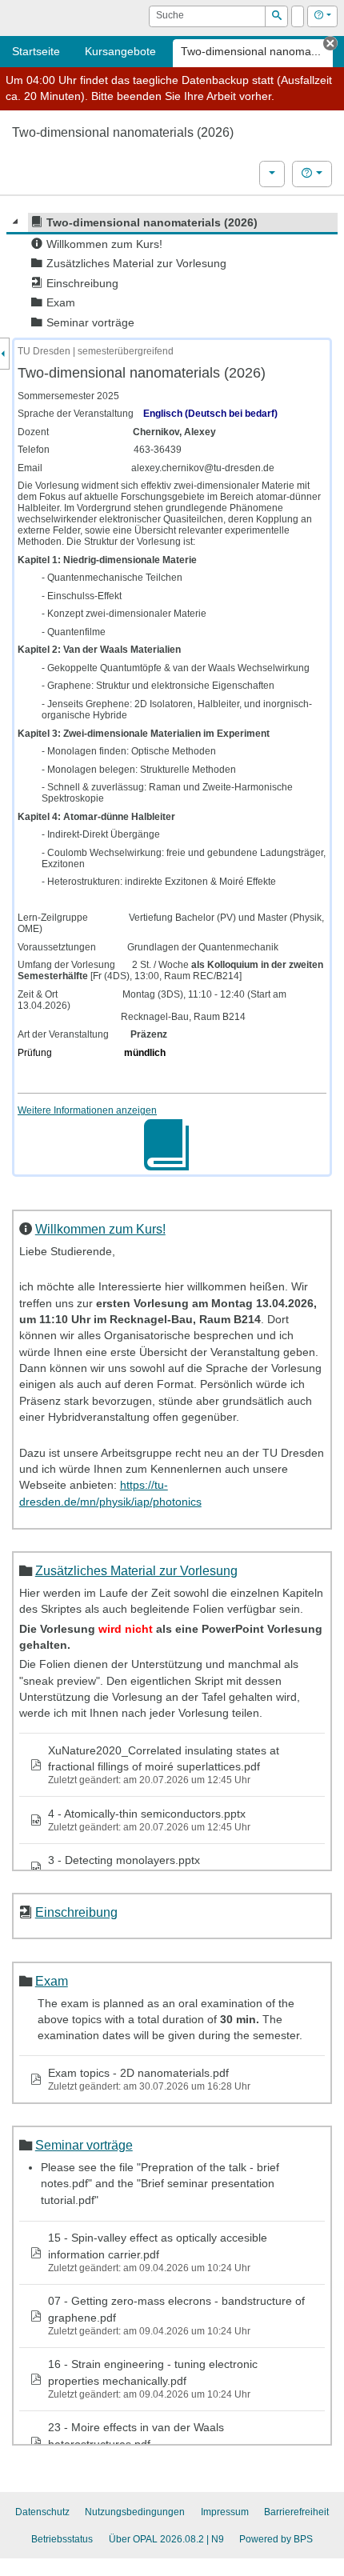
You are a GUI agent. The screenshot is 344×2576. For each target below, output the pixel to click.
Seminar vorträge (84, 2145)
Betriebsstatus (62, 2539)
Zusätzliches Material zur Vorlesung (136, 1570)
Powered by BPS (276, 2539)
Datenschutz (42, 2512)
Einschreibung (76, 1912)
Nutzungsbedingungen (135, 2512)
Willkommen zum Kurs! (100, 1229)
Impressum (225, 2512)
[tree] (172, 272)
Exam (52, 1981)
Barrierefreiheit (296, 2512)
